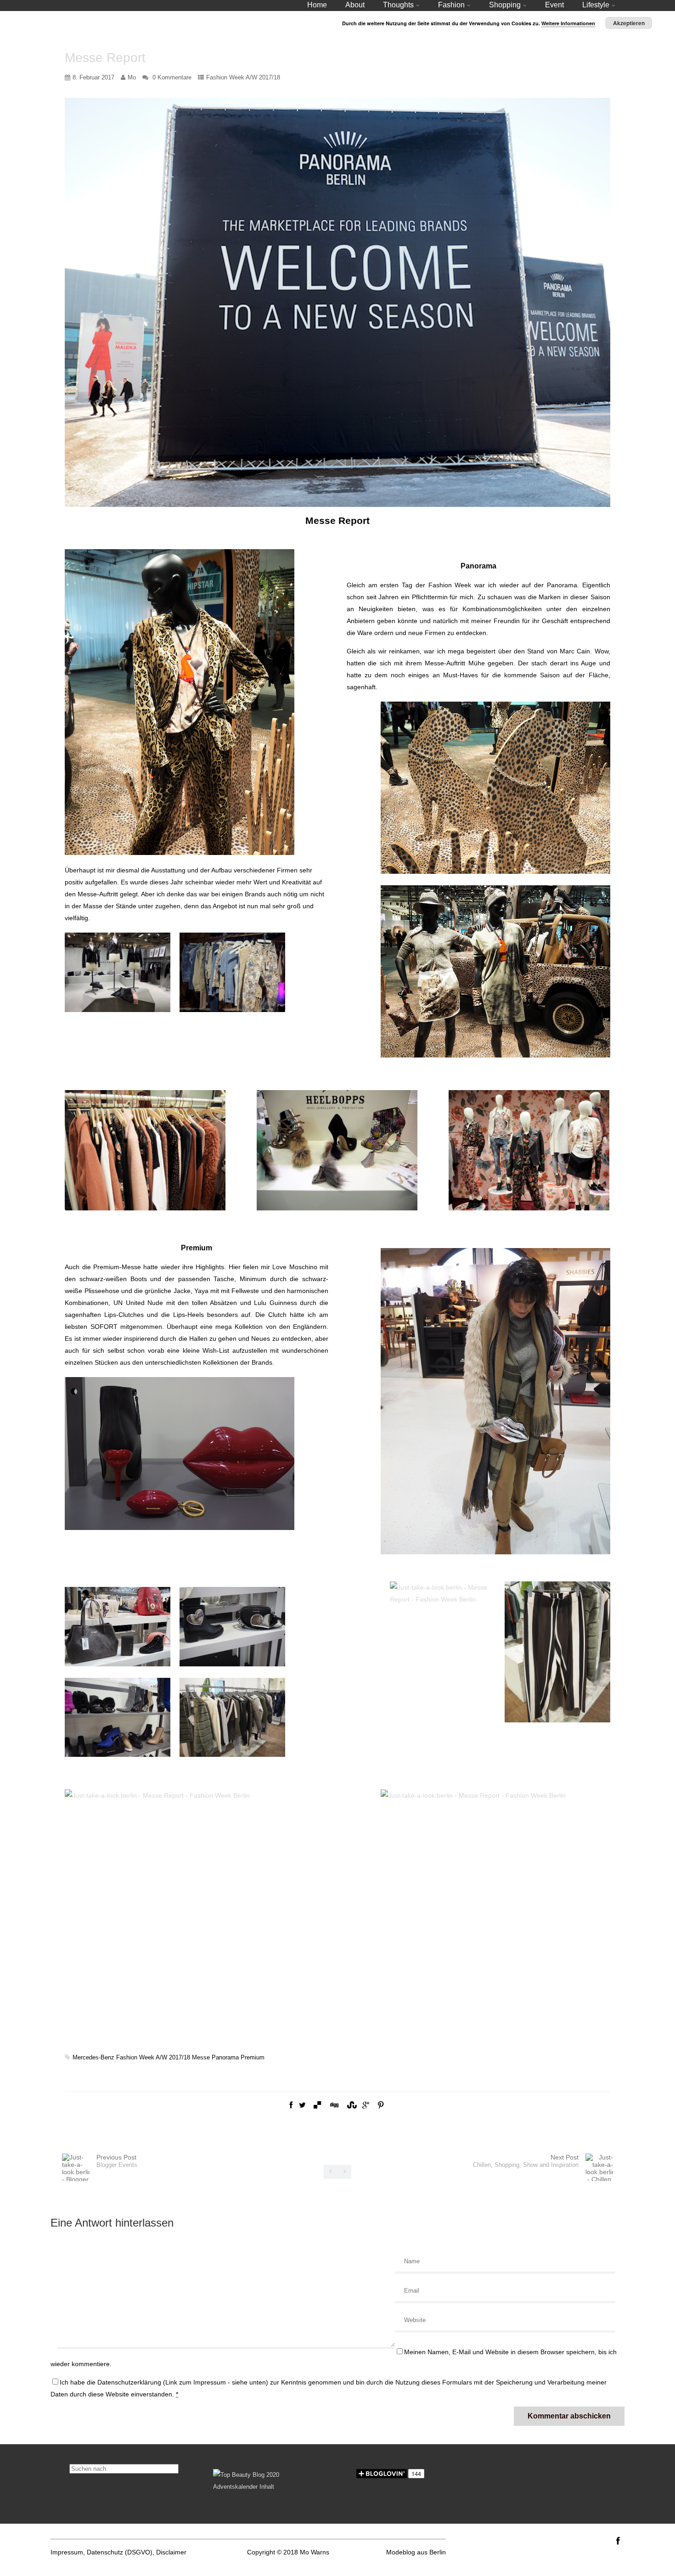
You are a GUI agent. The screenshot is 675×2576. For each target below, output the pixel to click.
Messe (201, 2057)
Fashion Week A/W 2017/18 (243, 77)
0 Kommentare (172, 77)
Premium (253, 2057)
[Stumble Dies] (351, 2105)
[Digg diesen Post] (334, 2105)
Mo (132, 77)
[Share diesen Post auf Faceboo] (291, 2105)
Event (554, 5)
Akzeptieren (629, 23)
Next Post (526, 2161)
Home (317, 5)
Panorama (225, 2057)
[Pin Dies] (381, 2105)
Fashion (451, 5)
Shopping (505, 5)
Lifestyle (596, 5)
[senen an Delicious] (317, 2105)
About (355, 5)
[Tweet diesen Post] (302, 2105)
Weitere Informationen (568, 23)
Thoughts (398, 5)
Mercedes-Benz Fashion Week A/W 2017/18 (131, 2057)
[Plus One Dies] (366, 2105)
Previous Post (117, 2161)
